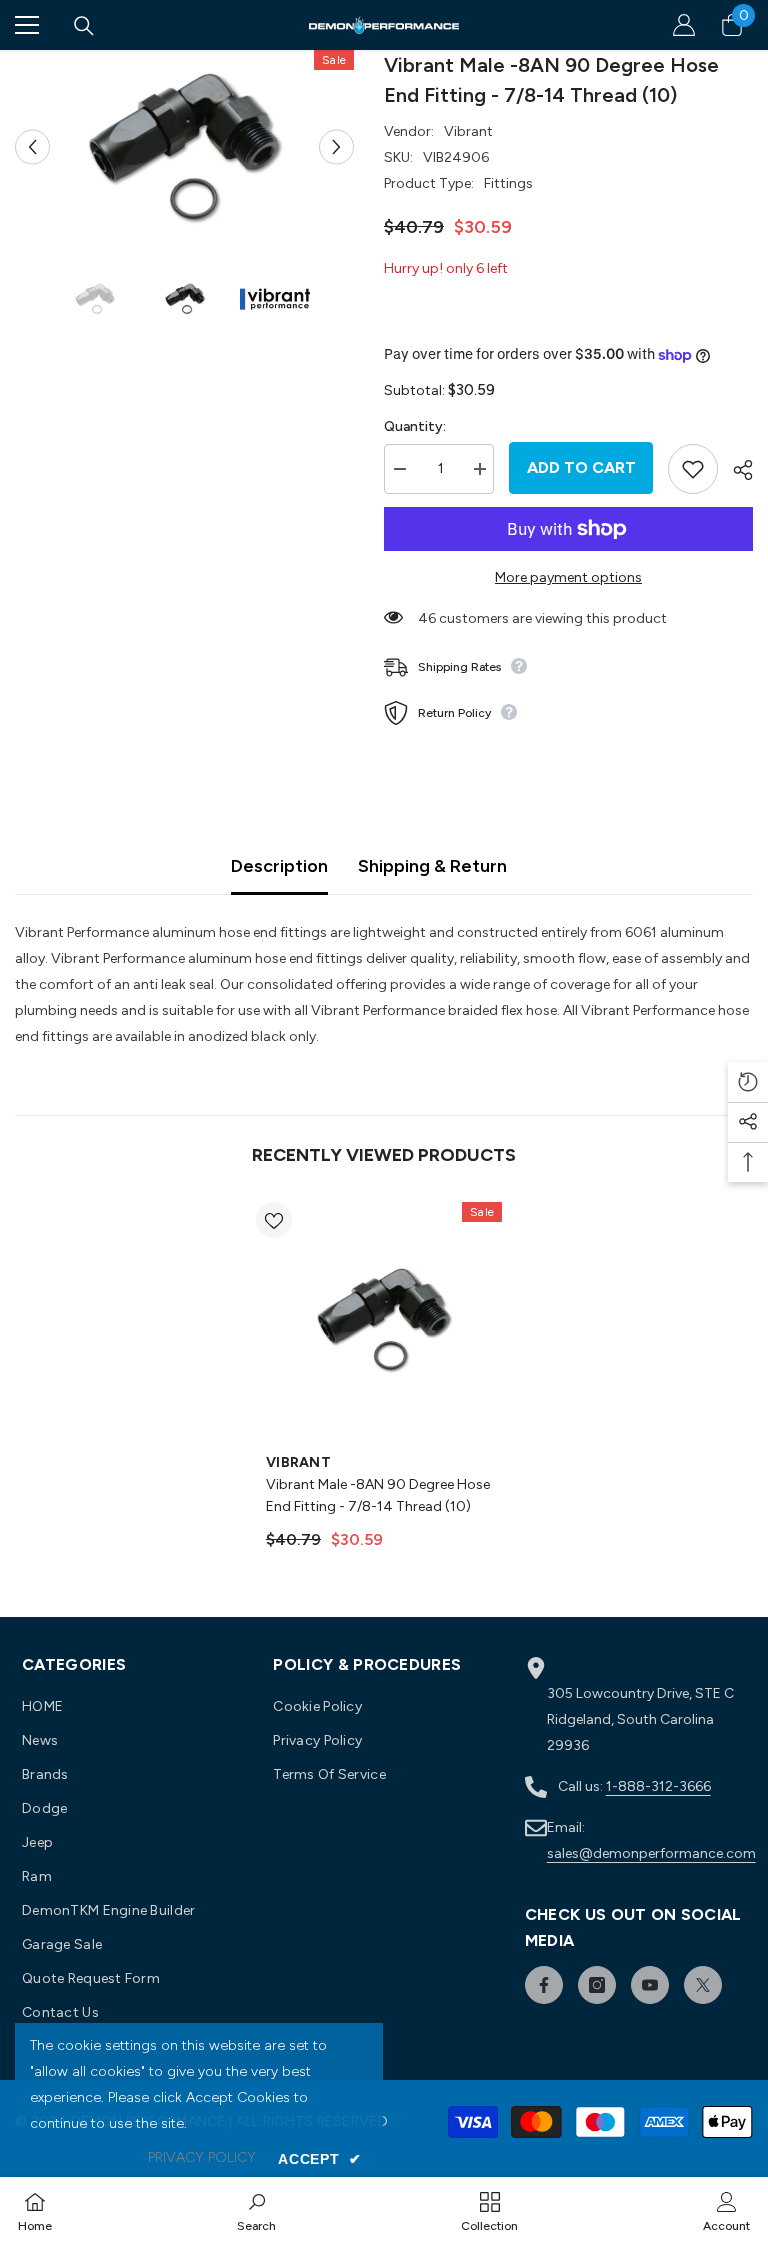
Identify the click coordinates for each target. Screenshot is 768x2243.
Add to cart (581, 467)
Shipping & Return (432, 866)
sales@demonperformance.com (651, 1853)
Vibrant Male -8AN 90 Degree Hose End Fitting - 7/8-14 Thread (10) (378, 1495)
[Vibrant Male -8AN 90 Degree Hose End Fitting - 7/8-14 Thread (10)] (384, 1320)
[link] (256, 2210)
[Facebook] (544, 1985)
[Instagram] (597, 1985)
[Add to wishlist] (693, 469)
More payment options (568, 577)
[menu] (27, 25)
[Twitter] (703, 1985)
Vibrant (468, 131)
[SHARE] (735, 470)
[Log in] (684, 25)
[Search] (84, 26)
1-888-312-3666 (658, 1786)
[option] (184, 147)
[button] (32, 146)
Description (279, 866)
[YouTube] (650, 1985)
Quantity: (415, 426)
